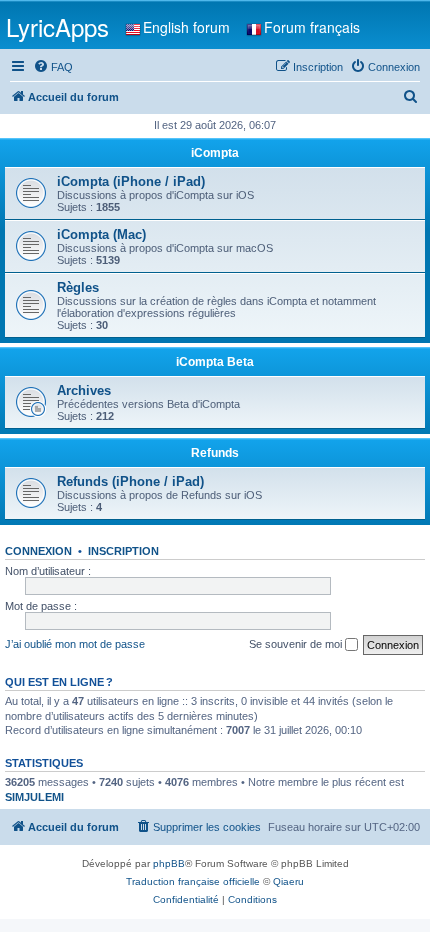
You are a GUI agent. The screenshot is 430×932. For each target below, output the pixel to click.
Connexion (38, 551)
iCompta (215, 153)
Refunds (215, 453)
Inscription (123, 551)
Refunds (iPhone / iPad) (130, 481)
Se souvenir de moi (297, 644)
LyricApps (57, 26)
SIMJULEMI (34, 797)
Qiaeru (288, 881)
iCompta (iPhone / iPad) (131, 181)
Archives (84, 390)
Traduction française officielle (193, 881)
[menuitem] (53, 67)
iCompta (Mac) (101, 234)
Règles (78, 287)
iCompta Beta (215, 362)
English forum (186, 27)
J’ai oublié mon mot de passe (75, 644)
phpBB (169, 863)
